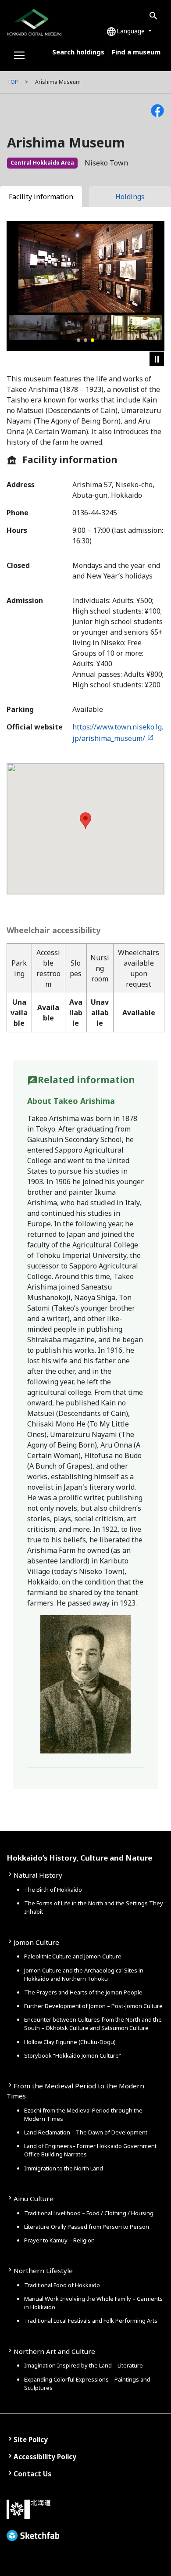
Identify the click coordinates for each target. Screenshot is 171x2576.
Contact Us (32, 2474)
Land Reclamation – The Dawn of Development (86, 2132)
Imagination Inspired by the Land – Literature (84, 2365)
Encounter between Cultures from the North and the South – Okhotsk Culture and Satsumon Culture (93, 2024)
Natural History (38, 1875)
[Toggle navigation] (19, 55)
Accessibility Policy (45, 2457)
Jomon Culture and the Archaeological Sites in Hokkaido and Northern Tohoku (84, 1974)
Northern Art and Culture (54, 2351)
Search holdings (78, 52)
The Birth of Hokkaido (53, 1890)
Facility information (41, 197)
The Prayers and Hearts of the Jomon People (83, 1992)
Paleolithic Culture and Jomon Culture (73, 1956)
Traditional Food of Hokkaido (62, 2285)
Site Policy (31, 2439)
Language (126, 32)
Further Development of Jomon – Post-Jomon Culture (93, 2006)
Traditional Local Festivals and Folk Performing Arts (91, 2321)
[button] (78, 340)
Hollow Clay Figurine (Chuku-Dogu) (70, 2042)
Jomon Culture (36, 1942)
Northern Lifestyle (43, 2271)
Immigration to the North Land (64, 2168)
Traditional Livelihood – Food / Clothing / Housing (89, 2213)
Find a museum (136, 52)
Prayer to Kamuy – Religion (59, 2240)
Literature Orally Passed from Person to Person (87, 2227)
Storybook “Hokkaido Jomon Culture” (73, 2055)
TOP (12, 82)
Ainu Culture (34, 2199)
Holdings (130, 197)
